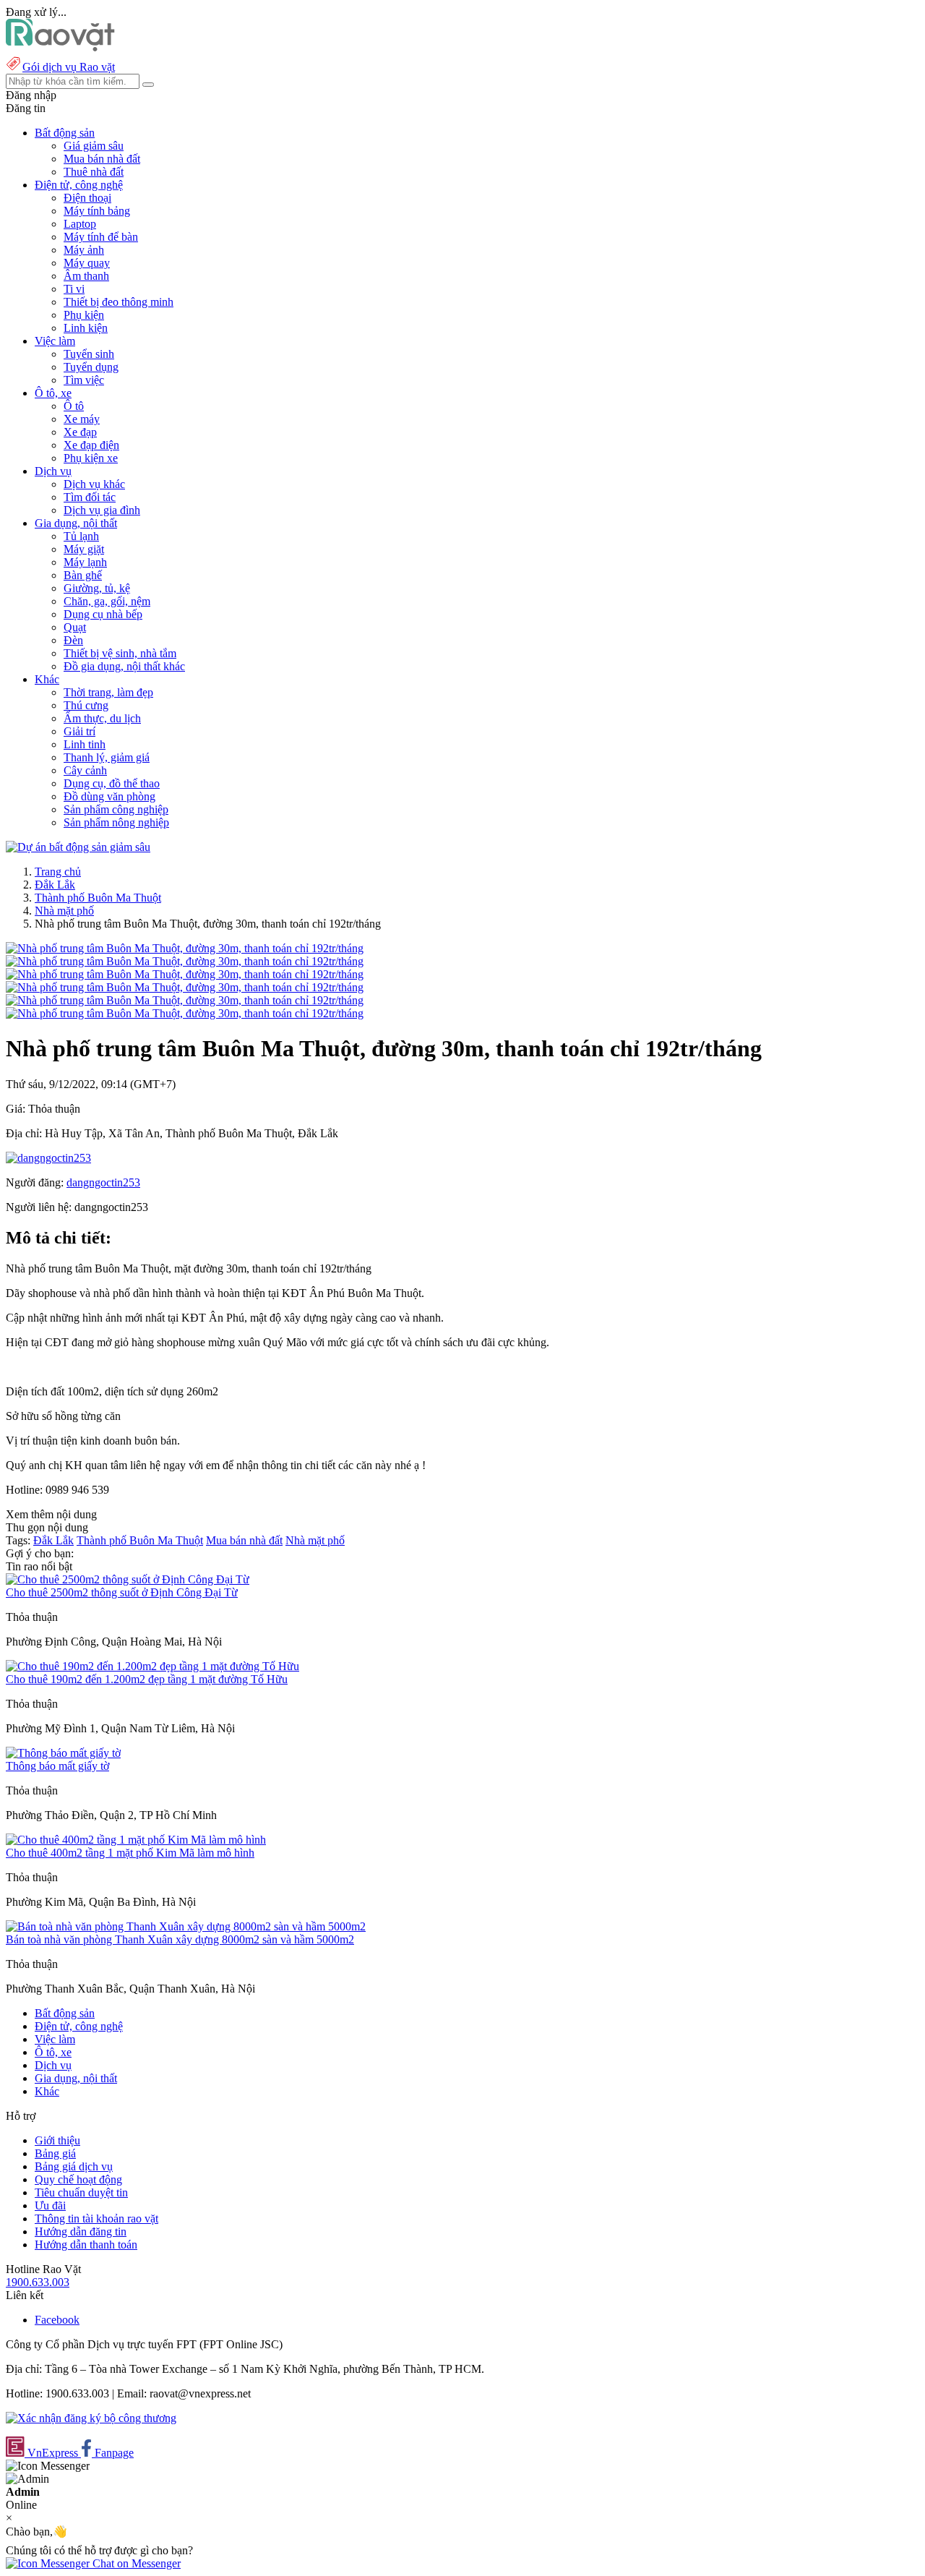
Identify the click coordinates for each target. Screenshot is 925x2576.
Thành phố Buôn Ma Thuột (98, 898)
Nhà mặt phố (64, 911)
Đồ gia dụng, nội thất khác (124, 666)
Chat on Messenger (135, 2563)
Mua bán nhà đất (102, 159)
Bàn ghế (83, 575)
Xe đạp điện (91, 445)
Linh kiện (86, 328)
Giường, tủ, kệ (97, 588)
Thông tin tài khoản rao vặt (96, 2218)
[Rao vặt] (60, 47)
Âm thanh (86, 276)
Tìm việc (84, 380)
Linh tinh (85, 744)
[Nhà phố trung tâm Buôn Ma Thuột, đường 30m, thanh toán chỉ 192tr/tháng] (185, 948)
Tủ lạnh (81, 536)
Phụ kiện (84, 315)
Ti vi (74, 289)
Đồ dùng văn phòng (109, 796)
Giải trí (79, 731)
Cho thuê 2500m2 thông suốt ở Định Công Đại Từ (122, 1592)
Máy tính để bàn (101, 237)
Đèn (73, 640)
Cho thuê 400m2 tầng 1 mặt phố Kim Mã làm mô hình (130, 1853)
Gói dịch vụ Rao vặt (69, 67)
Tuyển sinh (89, 354)
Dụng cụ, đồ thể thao (112, 783)
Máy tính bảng (97, 211)
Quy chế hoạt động (78, 2179)
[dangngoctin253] (48, 1158)
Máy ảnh (84, 250)
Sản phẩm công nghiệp (116, 809)
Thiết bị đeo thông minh (119, 302)
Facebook (57, 2320)
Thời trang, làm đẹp (108, 692)
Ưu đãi (50, 2205)
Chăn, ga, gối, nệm (107, 601)
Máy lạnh (85, 562)
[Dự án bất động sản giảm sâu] (78, 847)
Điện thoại (87, 198)
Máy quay (87, 263)
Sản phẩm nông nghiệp (116, 822)
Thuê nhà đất (94, 172)
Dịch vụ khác (94, 484)
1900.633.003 (38, 2282)
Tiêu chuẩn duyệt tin (81, 2192)
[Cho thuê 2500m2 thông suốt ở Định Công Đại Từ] (128, 1579)
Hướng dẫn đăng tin (81, 2231)
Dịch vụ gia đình (102, 510)
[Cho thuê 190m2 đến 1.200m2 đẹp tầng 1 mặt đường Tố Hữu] (152, 1666)
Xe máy (82, 419)
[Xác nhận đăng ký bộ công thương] (91, 2418)
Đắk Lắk (55, 885)
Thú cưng (86, 705)
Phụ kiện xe (91, 458)
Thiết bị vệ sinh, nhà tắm (120, 653)
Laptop (80, 224)
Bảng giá (55, 2153)
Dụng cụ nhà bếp (103, 614)
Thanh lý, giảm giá (107, 757)
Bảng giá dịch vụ (74, 2166)
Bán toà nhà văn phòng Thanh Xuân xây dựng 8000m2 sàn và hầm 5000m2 (180, 1939)
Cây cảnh (85, 770)
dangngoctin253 (103, 1182)
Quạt (75, 627)
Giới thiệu (57, 2140)
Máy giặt (84, 549)
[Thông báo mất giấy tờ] (63, 1753)
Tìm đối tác (90, 497)
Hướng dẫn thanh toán (86, 2245)
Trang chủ (58, 872)
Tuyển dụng (91, 367)
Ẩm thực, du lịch (102, 718)
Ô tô (74, 406)
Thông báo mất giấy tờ (57, 1766)
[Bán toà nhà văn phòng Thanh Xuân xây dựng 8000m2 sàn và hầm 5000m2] (186, 1926)
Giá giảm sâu (94, 146)
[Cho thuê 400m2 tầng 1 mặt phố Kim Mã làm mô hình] (136, 1840)
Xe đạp (80, 432)
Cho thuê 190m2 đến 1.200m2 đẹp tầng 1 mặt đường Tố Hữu (147, 1679)
